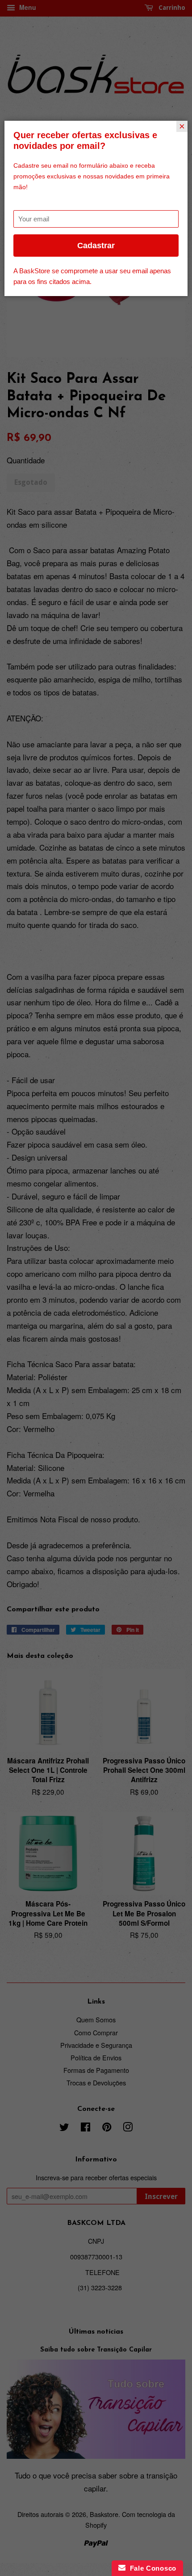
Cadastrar (96, 246)
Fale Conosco (151, 2568)
